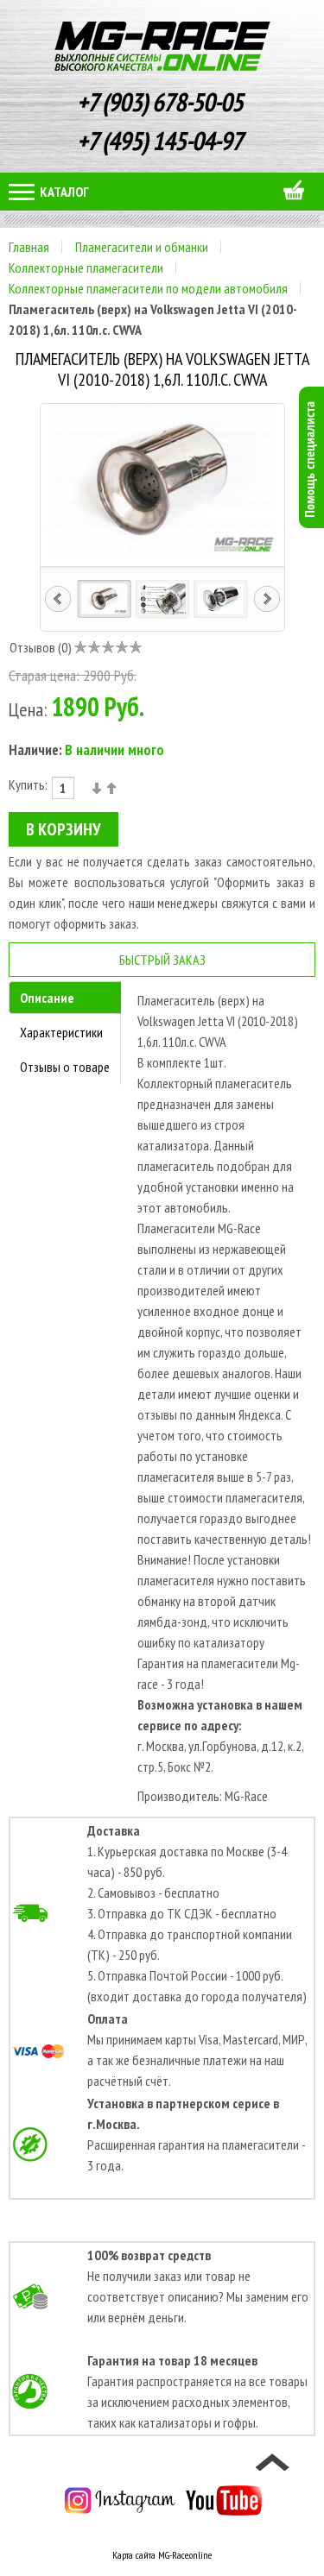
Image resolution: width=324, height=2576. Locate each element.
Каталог (63, 192)
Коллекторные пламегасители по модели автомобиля (148, 288)
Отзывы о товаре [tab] (65, 1067)
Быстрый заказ (162, 960)
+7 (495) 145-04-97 (162, 140)
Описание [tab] (47, 998)
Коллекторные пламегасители (86, 268)
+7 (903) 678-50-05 (162, 101)
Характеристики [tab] (61, 1032)
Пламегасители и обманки (142, 247)
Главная (29, 247)
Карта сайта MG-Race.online (162, 2555)
